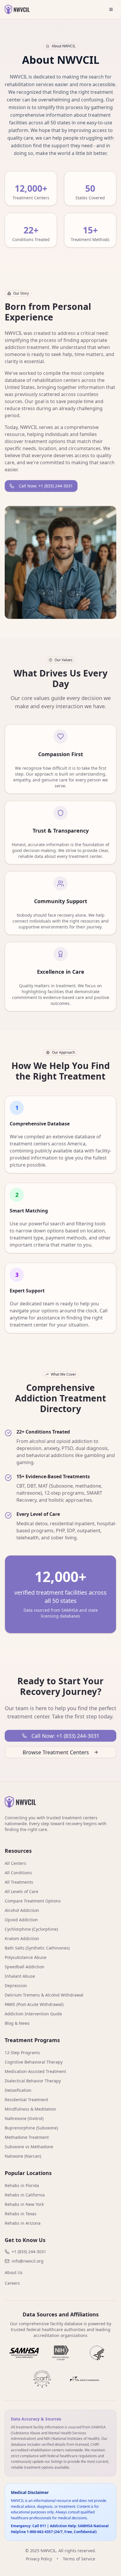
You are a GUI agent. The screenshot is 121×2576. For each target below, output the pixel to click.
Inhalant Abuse (20, 1976)
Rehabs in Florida (22, 2185)
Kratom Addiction (22, 1938)
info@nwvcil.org (28, 2261)
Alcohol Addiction (22, 1910)
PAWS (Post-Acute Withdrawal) (34, 2004)
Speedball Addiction (25, 1967)
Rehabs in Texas (21, 2214)
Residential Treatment (26, 2100)
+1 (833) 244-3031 (29, 2252)
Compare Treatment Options (33, 1901)
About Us (14, 2272)
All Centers (15, 1863)
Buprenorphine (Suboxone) (31, 2128)
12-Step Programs (22, 2053)
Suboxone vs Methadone (29, 2147)
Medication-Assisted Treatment (35, 2071)
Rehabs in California (25, 2195)
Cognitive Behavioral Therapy (34, 2062)
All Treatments (19, 1882)
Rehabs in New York (24, 2204)
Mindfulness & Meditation (30, 2109)
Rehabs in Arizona (23, 2223)
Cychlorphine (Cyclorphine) (31, 1929)
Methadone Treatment (27, 2137)
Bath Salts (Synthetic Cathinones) (37, 1948)
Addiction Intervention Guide (33, 2014)
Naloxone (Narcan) (23, 2156)
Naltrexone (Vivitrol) (24, 2118)
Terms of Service (79, 2559)
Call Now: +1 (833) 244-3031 (46, 486)
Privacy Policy (39, 2559)
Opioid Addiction (21, 1920)
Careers (12, 2283)
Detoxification (18, 2090)
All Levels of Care (21, 1891)
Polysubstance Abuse (26, 1957)
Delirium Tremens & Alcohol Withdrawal (44, 1995)
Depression (16, 1986)
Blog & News (17, 2023)
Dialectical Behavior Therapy (33, 2081)
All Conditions (18, 1873)
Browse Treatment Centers (56, 1752)
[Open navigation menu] (111, 9)
